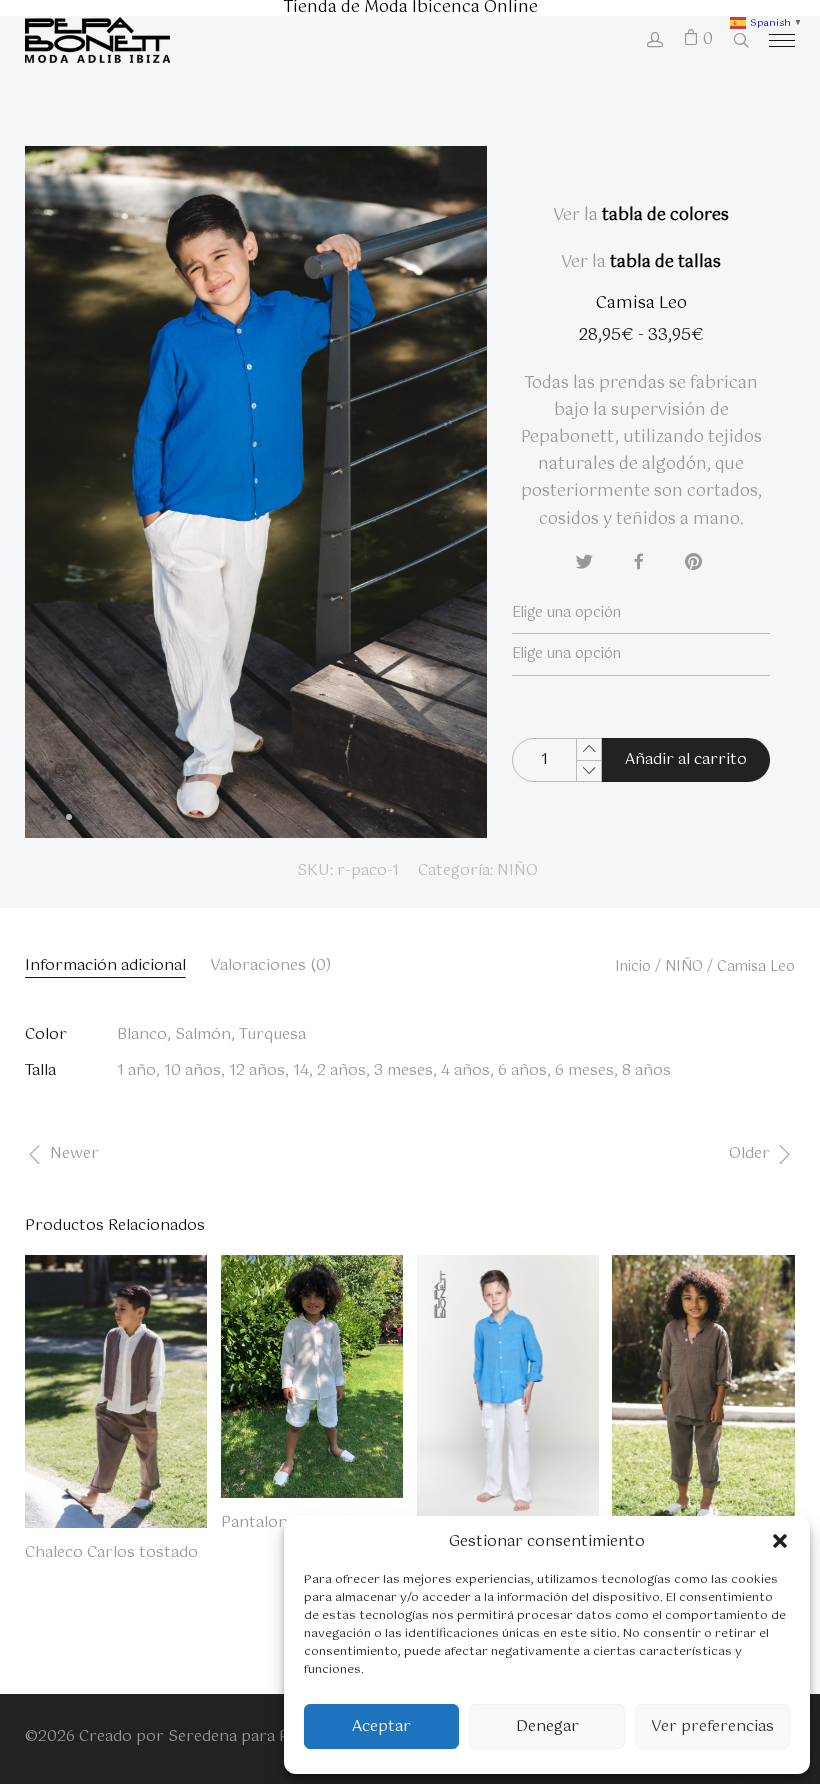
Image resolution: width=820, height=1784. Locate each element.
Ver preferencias (712, 1726)
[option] (256, 492)
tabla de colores (665, 215)
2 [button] (76, 824)
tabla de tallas (665, 262)
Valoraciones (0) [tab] (270, 965)
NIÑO (517, 870)
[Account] (655, 42)
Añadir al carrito (686, 759)
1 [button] (60, 824)
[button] (780, 1541)
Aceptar (381, 1726)
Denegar (547, 1726)
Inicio (633, 967)
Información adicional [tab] (105, 965)
